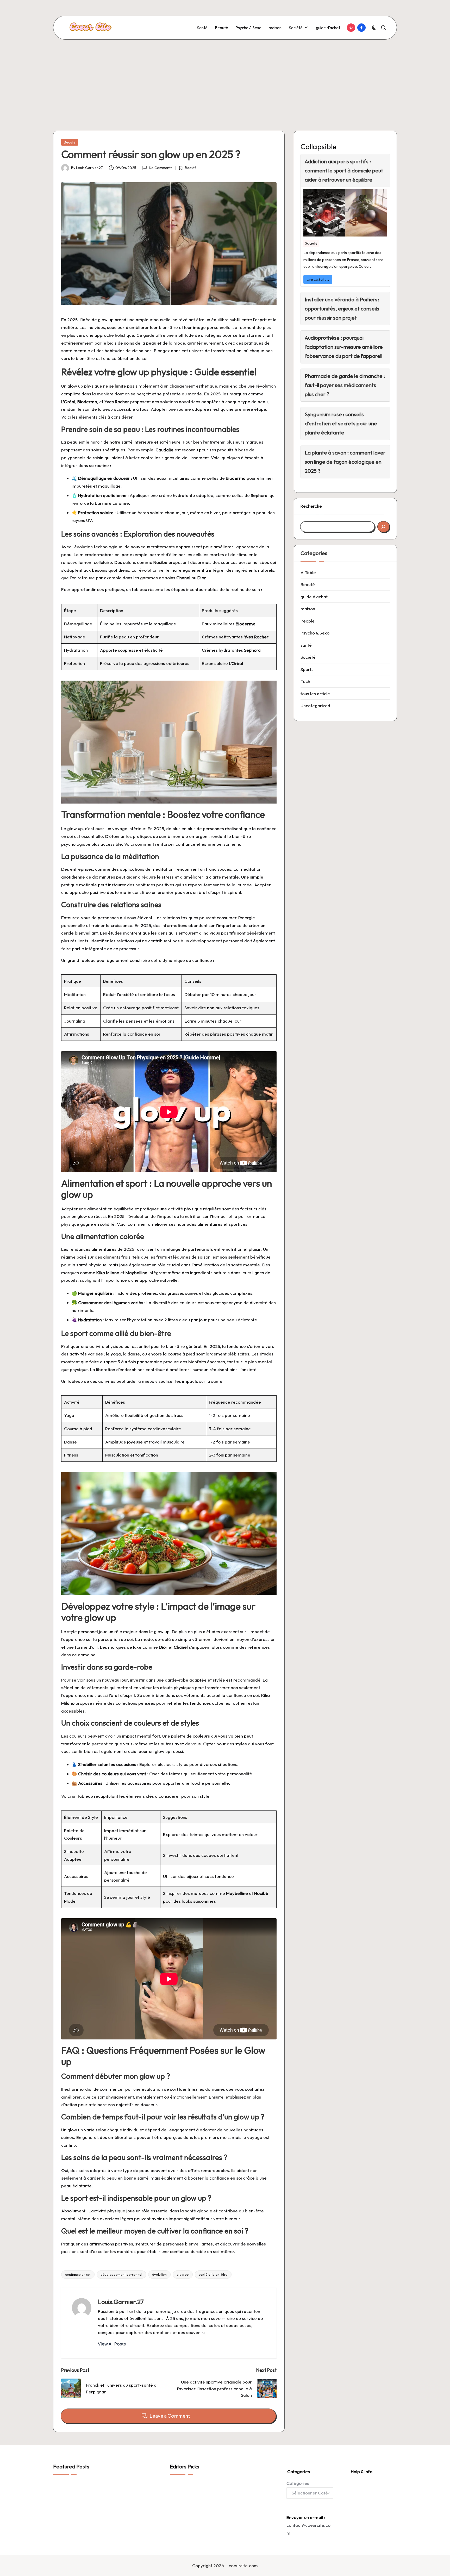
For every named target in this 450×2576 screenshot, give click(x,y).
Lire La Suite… (318, 279)
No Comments (161, 168)
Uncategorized (315, 705)
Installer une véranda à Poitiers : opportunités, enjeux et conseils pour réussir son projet (342, 309)
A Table (308, 572)
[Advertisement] (225, 79)
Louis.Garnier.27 (121, 2302)
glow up (183, 2274)
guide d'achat (314, 597)
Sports (307, 669)
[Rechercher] (383, 527)
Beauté (70, 142)
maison (308, 609)
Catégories (298, 2483)
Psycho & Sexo (315, 633)
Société (311, 243)
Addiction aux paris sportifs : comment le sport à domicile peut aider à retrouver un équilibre (344, 170)
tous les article (315, 693)
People (308, 621)
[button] (112, 2344)
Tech (305, 681)
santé (306, 645)
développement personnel (121, 2274)
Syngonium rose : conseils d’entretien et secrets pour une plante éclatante (341, 423)
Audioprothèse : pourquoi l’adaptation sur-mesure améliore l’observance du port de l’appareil (344, 347)
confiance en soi (78, 2274)
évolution (159, 2274)
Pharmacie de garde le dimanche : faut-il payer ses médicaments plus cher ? (345, 385)
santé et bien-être (213, 2274)
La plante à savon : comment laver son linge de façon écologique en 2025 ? (345, 462)
